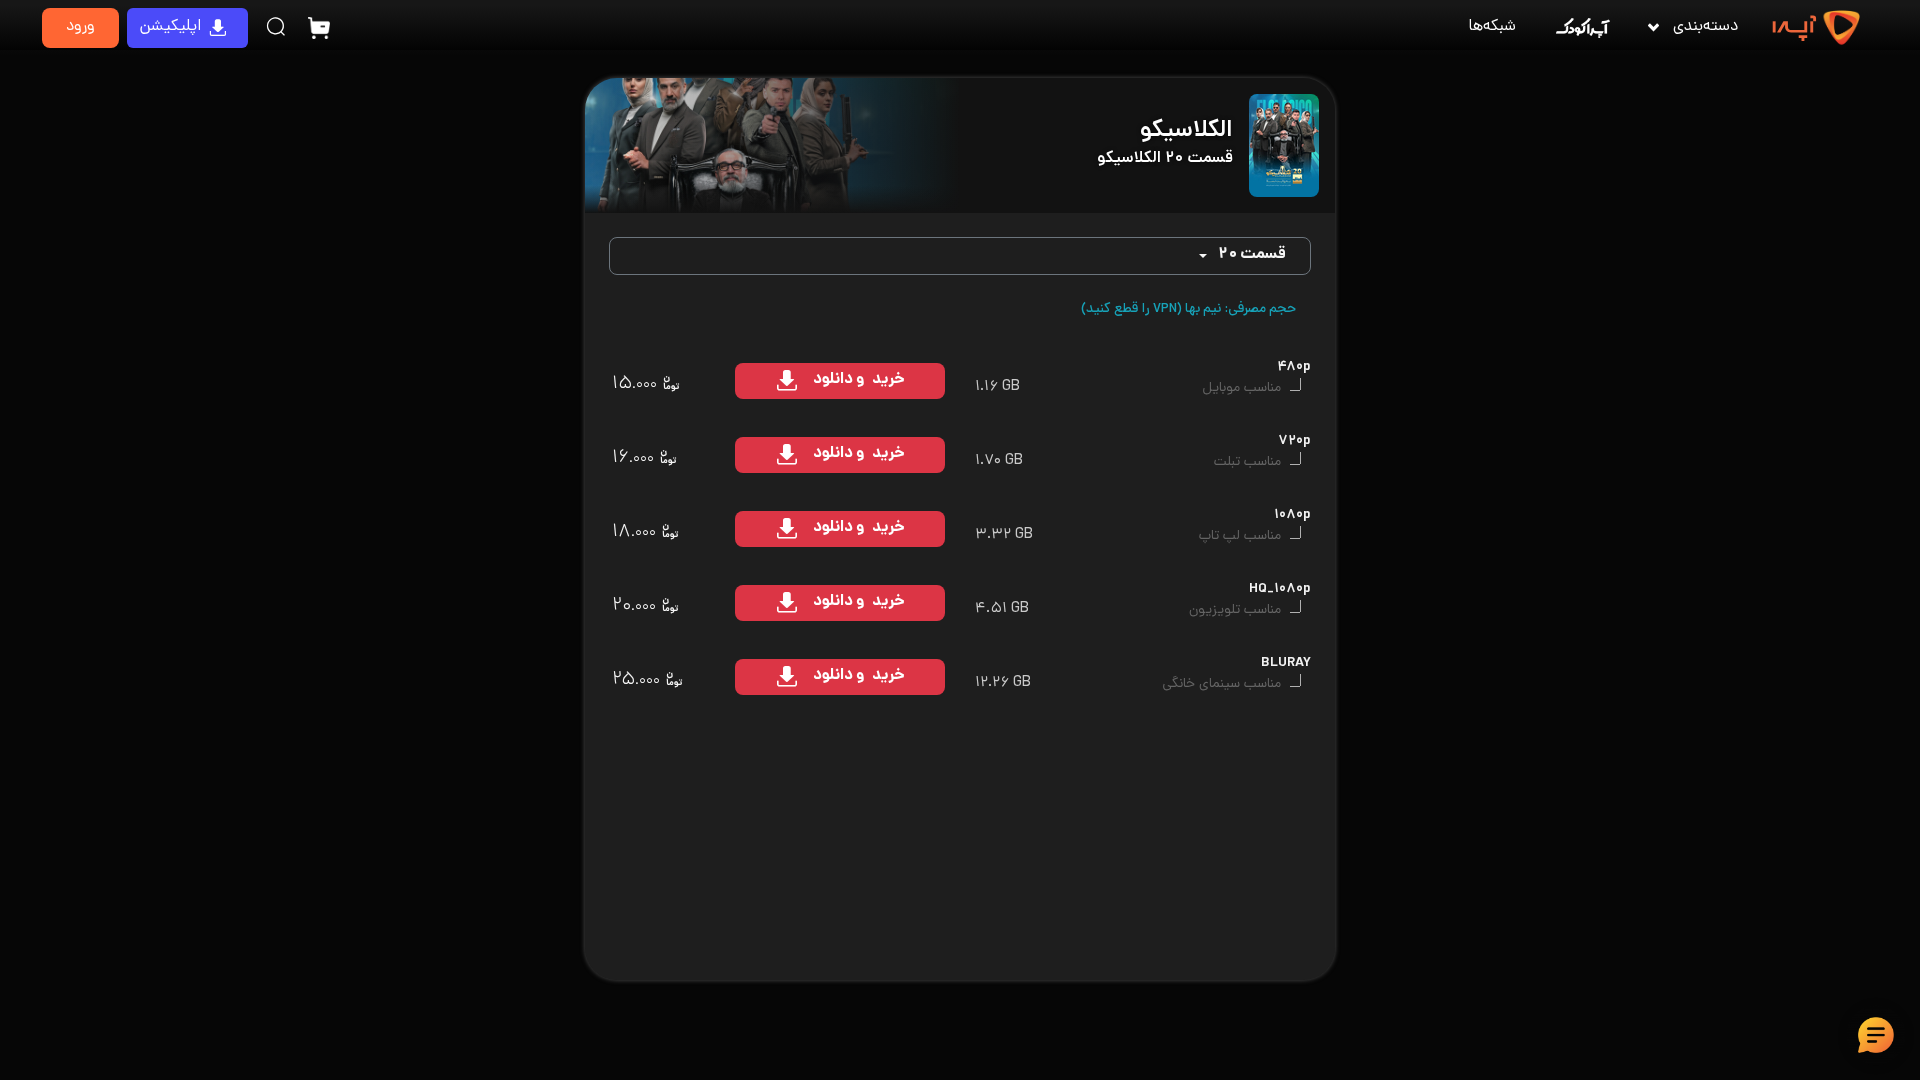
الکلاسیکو (1186, 131)
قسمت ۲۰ (1252, 255)
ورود (80, 27)
